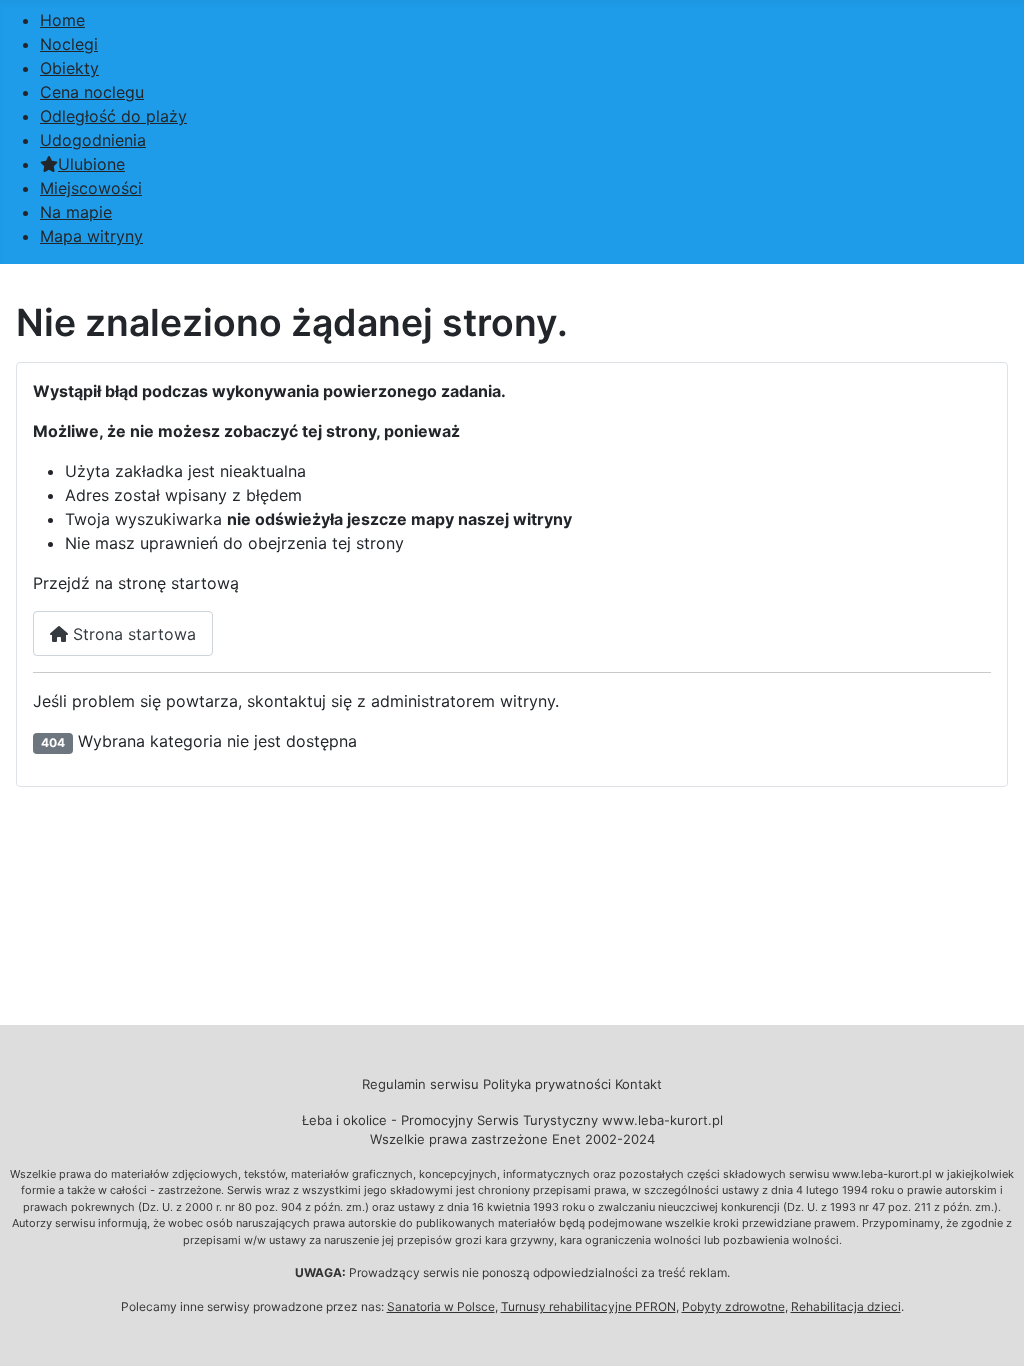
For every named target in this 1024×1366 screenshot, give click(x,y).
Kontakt (638, 1084)
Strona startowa (132, 634)
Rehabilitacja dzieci (846, 1306)
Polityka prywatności (547, 1084)
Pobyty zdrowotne (733, 1306)
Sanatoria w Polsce (441, 1306)
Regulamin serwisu (420, 1084)
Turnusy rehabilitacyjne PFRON (588, 1306)
